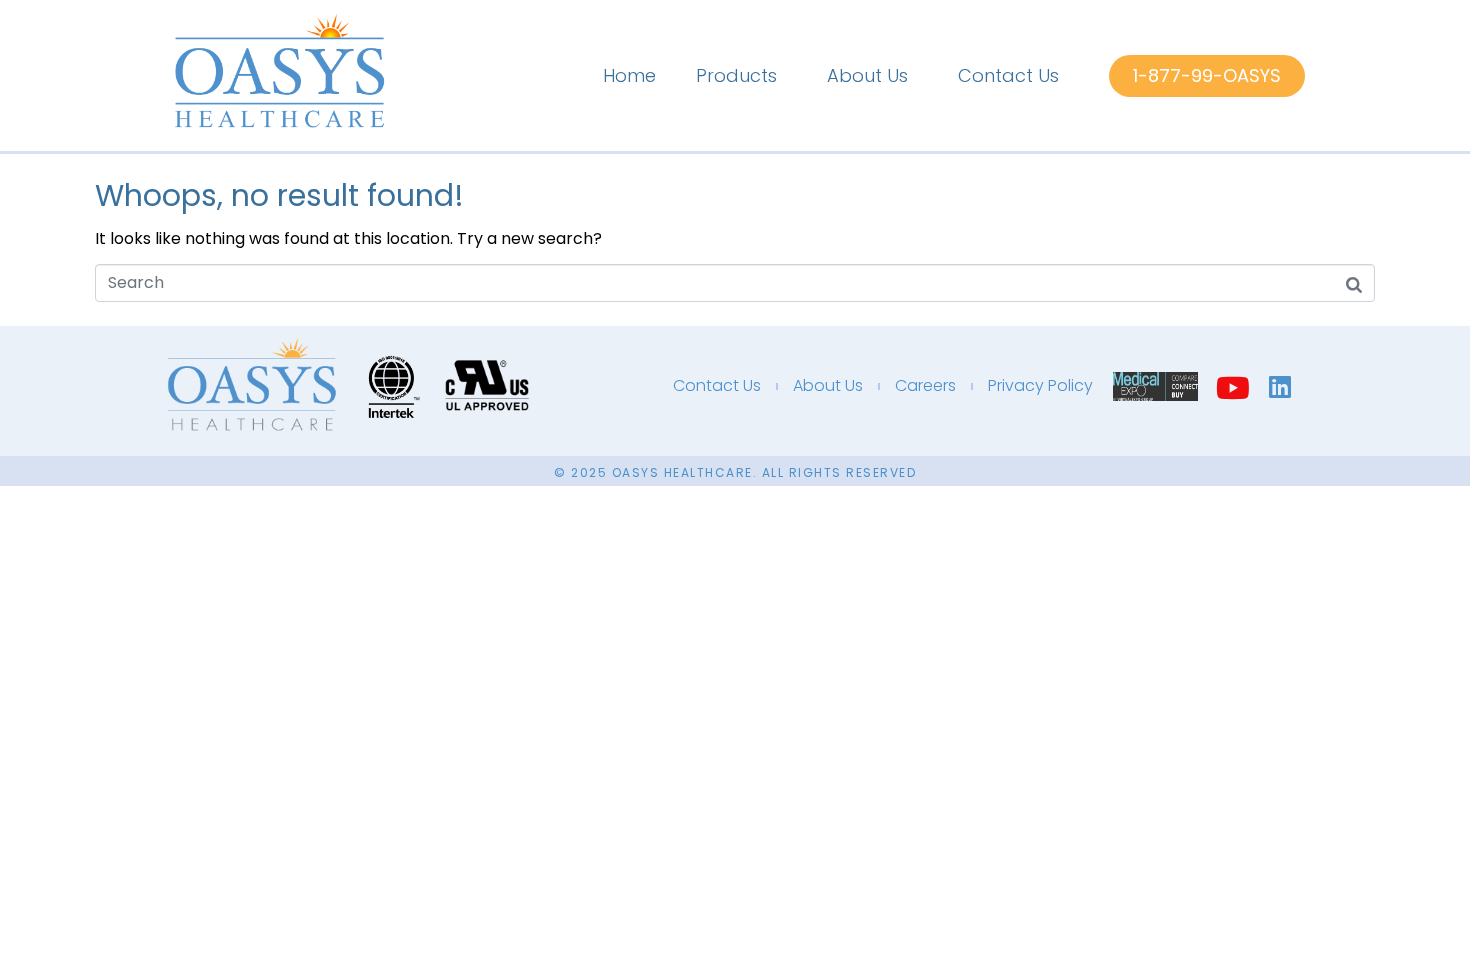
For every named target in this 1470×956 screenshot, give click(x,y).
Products (736, 75)
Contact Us (1008, 75)
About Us (867, 75)
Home (629, 75)
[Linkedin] (1280, 386)
